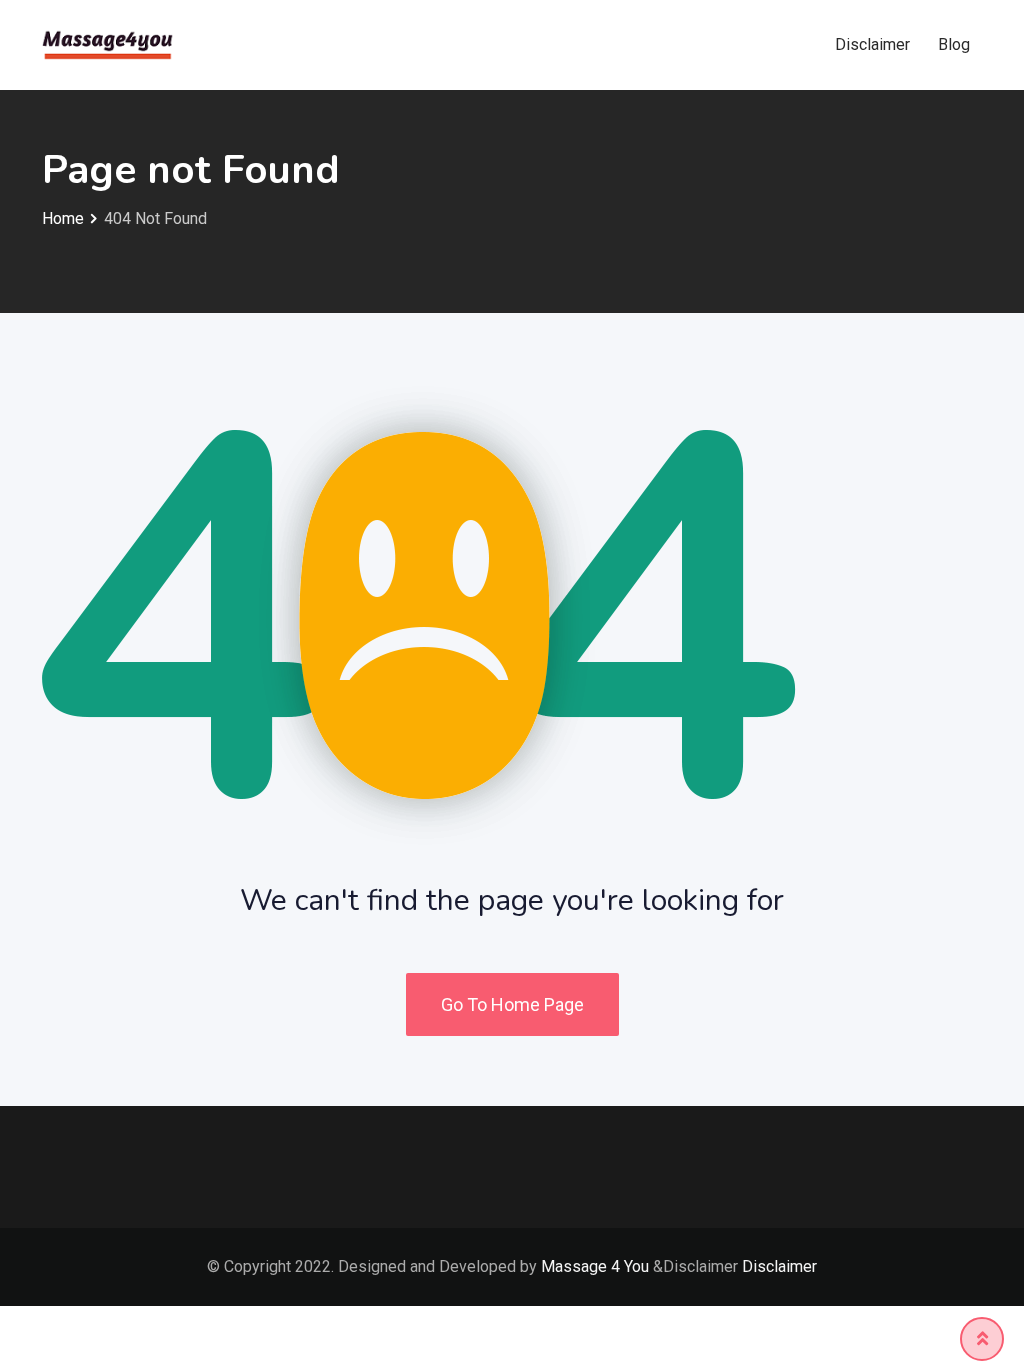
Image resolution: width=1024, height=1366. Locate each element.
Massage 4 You (595, 1266)
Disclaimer (872, 44)
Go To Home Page (512, 1004)
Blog (954, 44)
